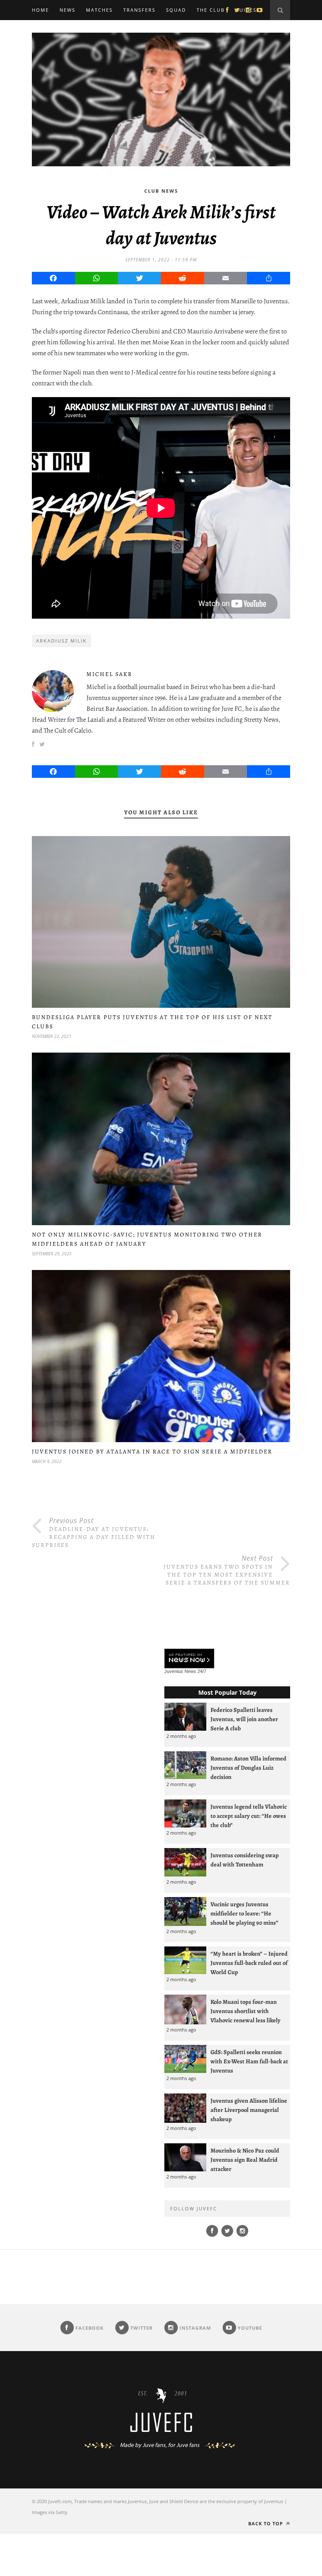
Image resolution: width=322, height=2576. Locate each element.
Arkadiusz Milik (61, 641)
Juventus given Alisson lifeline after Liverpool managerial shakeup (249, 2110)
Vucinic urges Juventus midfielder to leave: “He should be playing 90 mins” (244, 1913)
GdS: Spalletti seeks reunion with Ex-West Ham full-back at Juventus (249, 2061)
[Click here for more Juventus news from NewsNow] (189, 1659)
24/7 (202, 1671)
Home (40, 10)
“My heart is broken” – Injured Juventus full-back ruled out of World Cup (249, 1963)
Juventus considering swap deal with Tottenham (245, 1860)
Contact (45, 30)
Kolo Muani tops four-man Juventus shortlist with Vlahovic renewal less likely (245, 2011)
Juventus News (180, 1671)
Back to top (266, 2523)
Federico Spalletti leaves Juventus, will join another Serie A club (244, 1719)
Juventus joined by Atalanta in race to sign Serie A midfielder (152, 1452)
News (68, 10)
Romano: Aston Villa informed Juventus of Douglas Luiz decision (248, 1768)
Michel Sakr (109, 674)
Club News (161, 191)
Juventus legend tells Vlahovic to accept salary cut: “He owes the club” (249, 1816)
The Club (211, 10)
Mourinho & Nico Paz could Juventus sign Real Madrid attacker (245, 2160)
